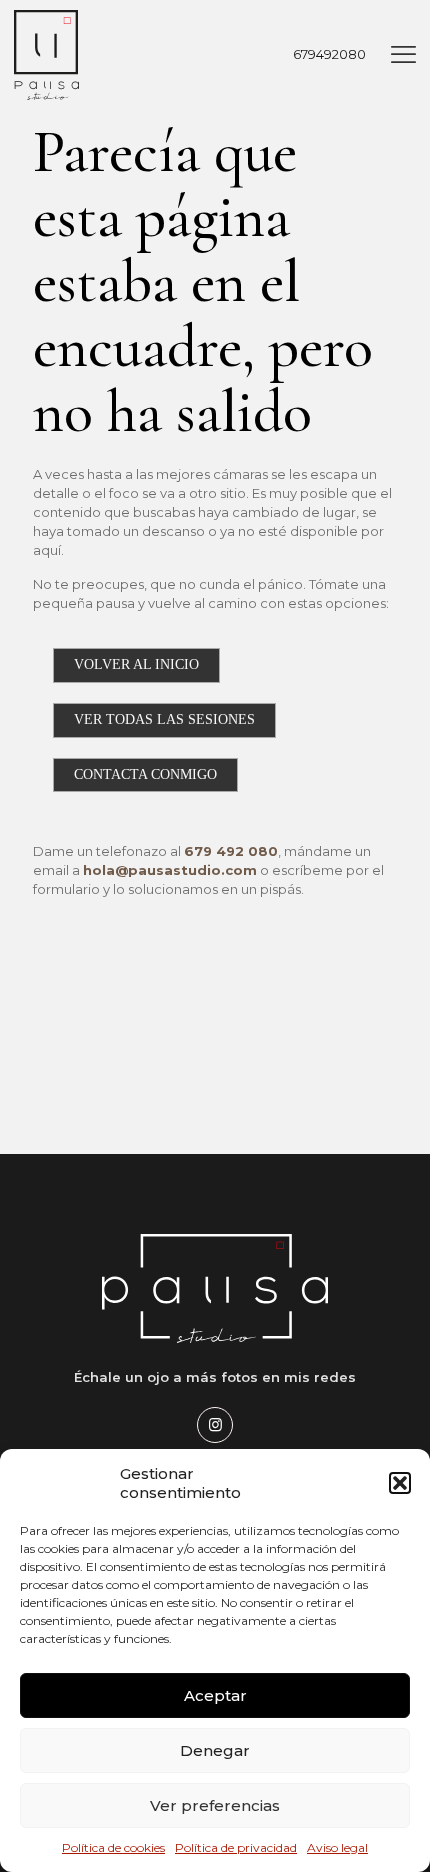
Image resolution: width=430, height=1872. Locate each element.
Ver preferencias (215, 1805)
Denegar (215, 1750)
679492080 (329, 54)
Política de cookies (113, 1847)
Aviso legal (337, 1847)
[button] (400, 1483)
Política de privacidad (236, 1847)
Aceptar (215, 1695)
